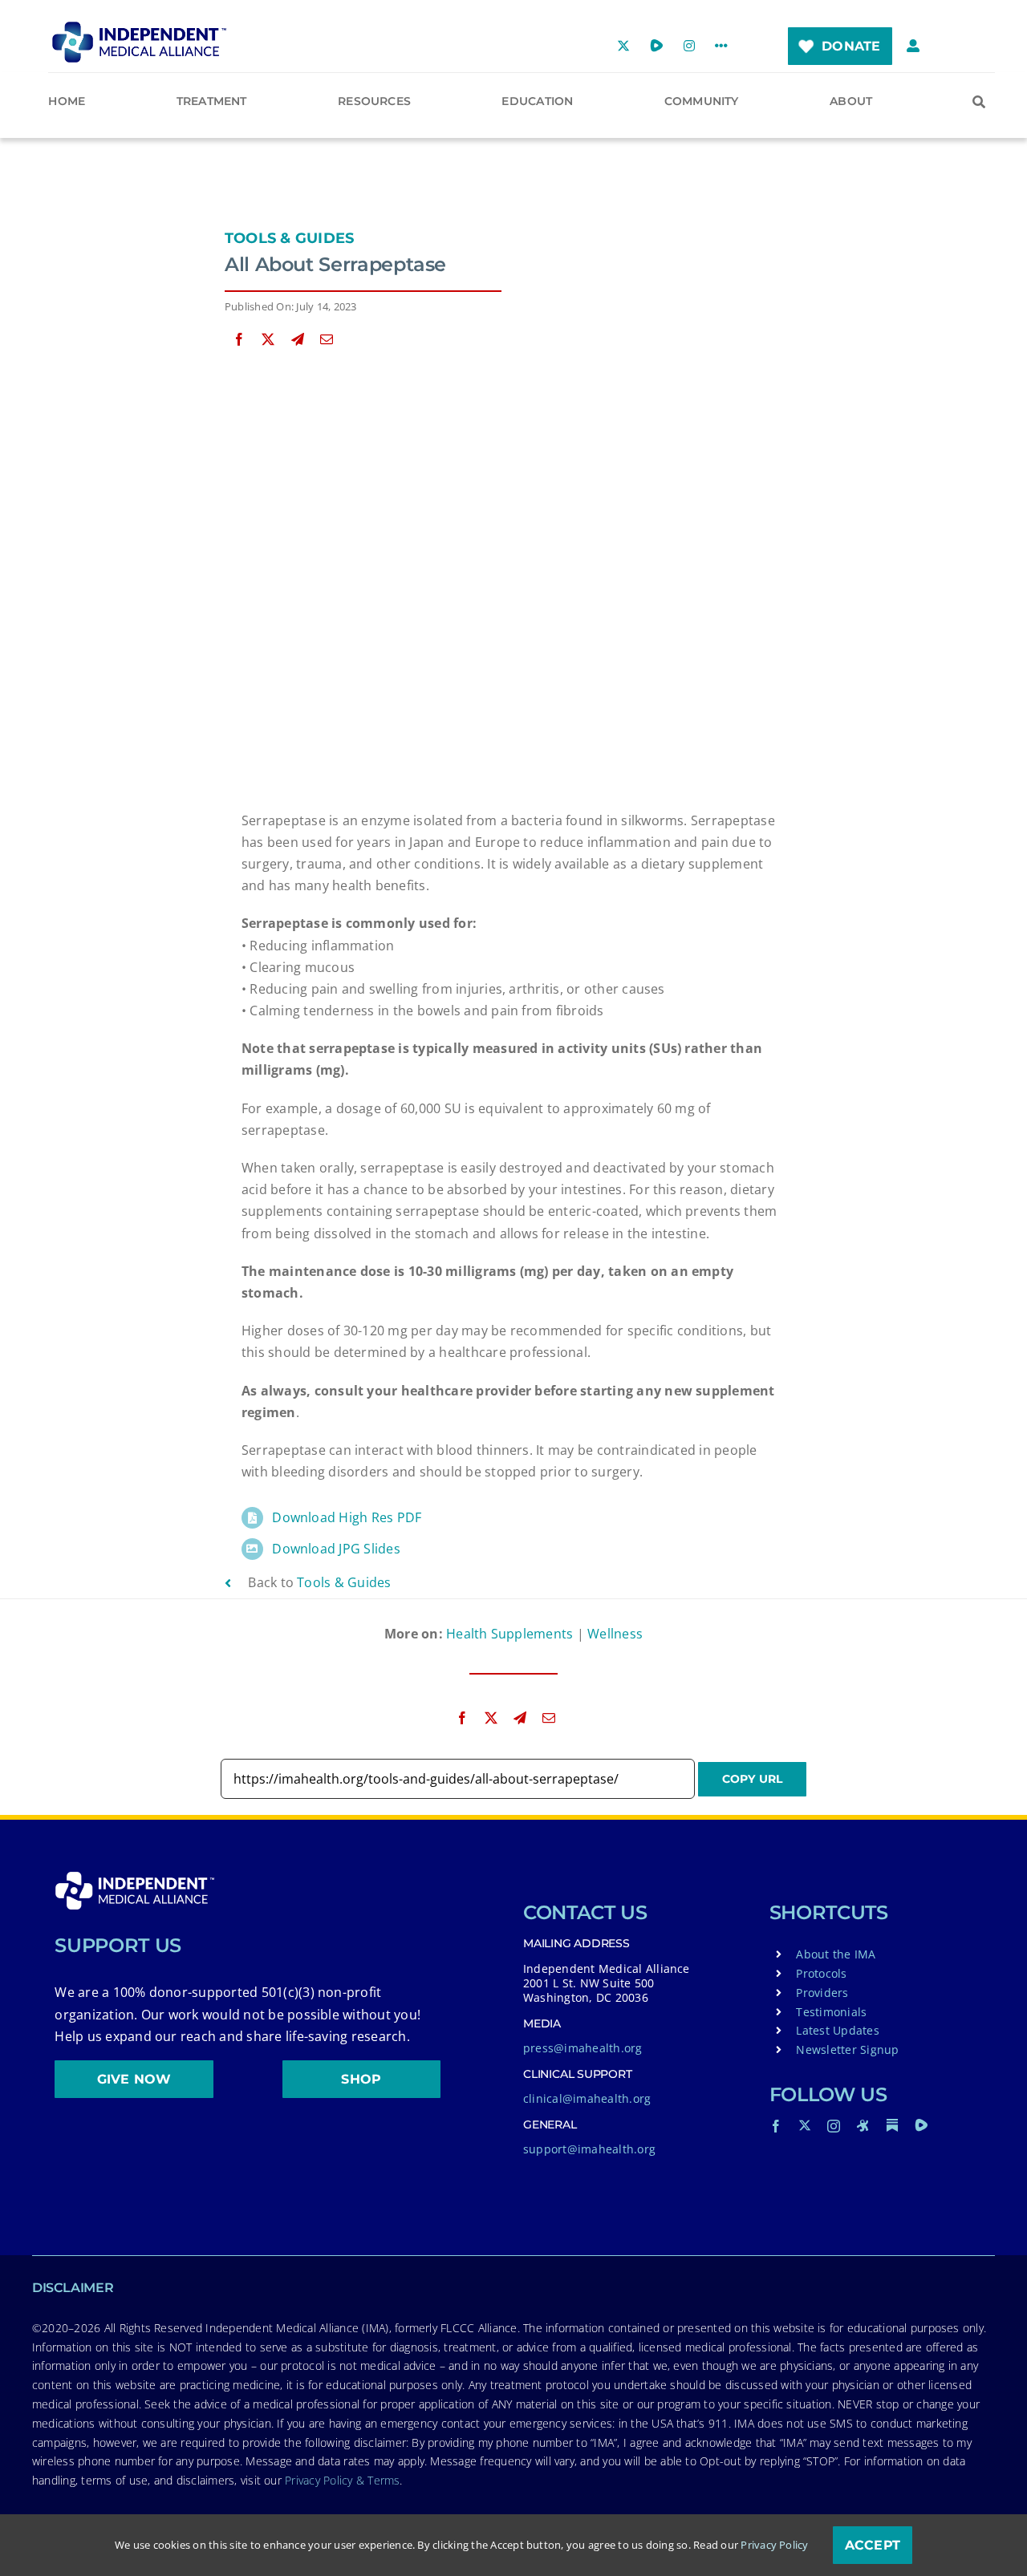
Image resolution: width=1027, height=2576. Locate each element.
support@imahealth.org (589, 2149)
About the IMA (836, 1954)
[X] (268, 340)
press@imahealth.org (583, 2048)
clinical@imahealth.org (587, 2098)
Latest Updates (837, 2030)
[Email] (327, 340)
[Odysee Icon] (863, 2125)
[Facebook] (239, 340)
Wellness (615, 1634)
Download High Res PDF (347, 1517)
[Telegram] (298, 340)
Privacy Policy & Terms (342, 2480)
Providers (822, 1993)
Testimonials (831, 2012)
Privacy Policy (774, 2545)
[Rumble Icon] (921, 2125)
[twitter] (805, 2125)
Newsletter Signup (847, 2049)
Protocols (821, 1973)
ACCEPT (873, 2545)
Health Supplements (509, 1634)
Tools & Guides (289, 238)
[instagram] (834, 2126)
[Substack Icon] (892, 2125)
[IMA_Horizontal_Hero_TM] (139, 27)
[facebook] (776, 2126)
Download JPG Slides (336, 1549)
